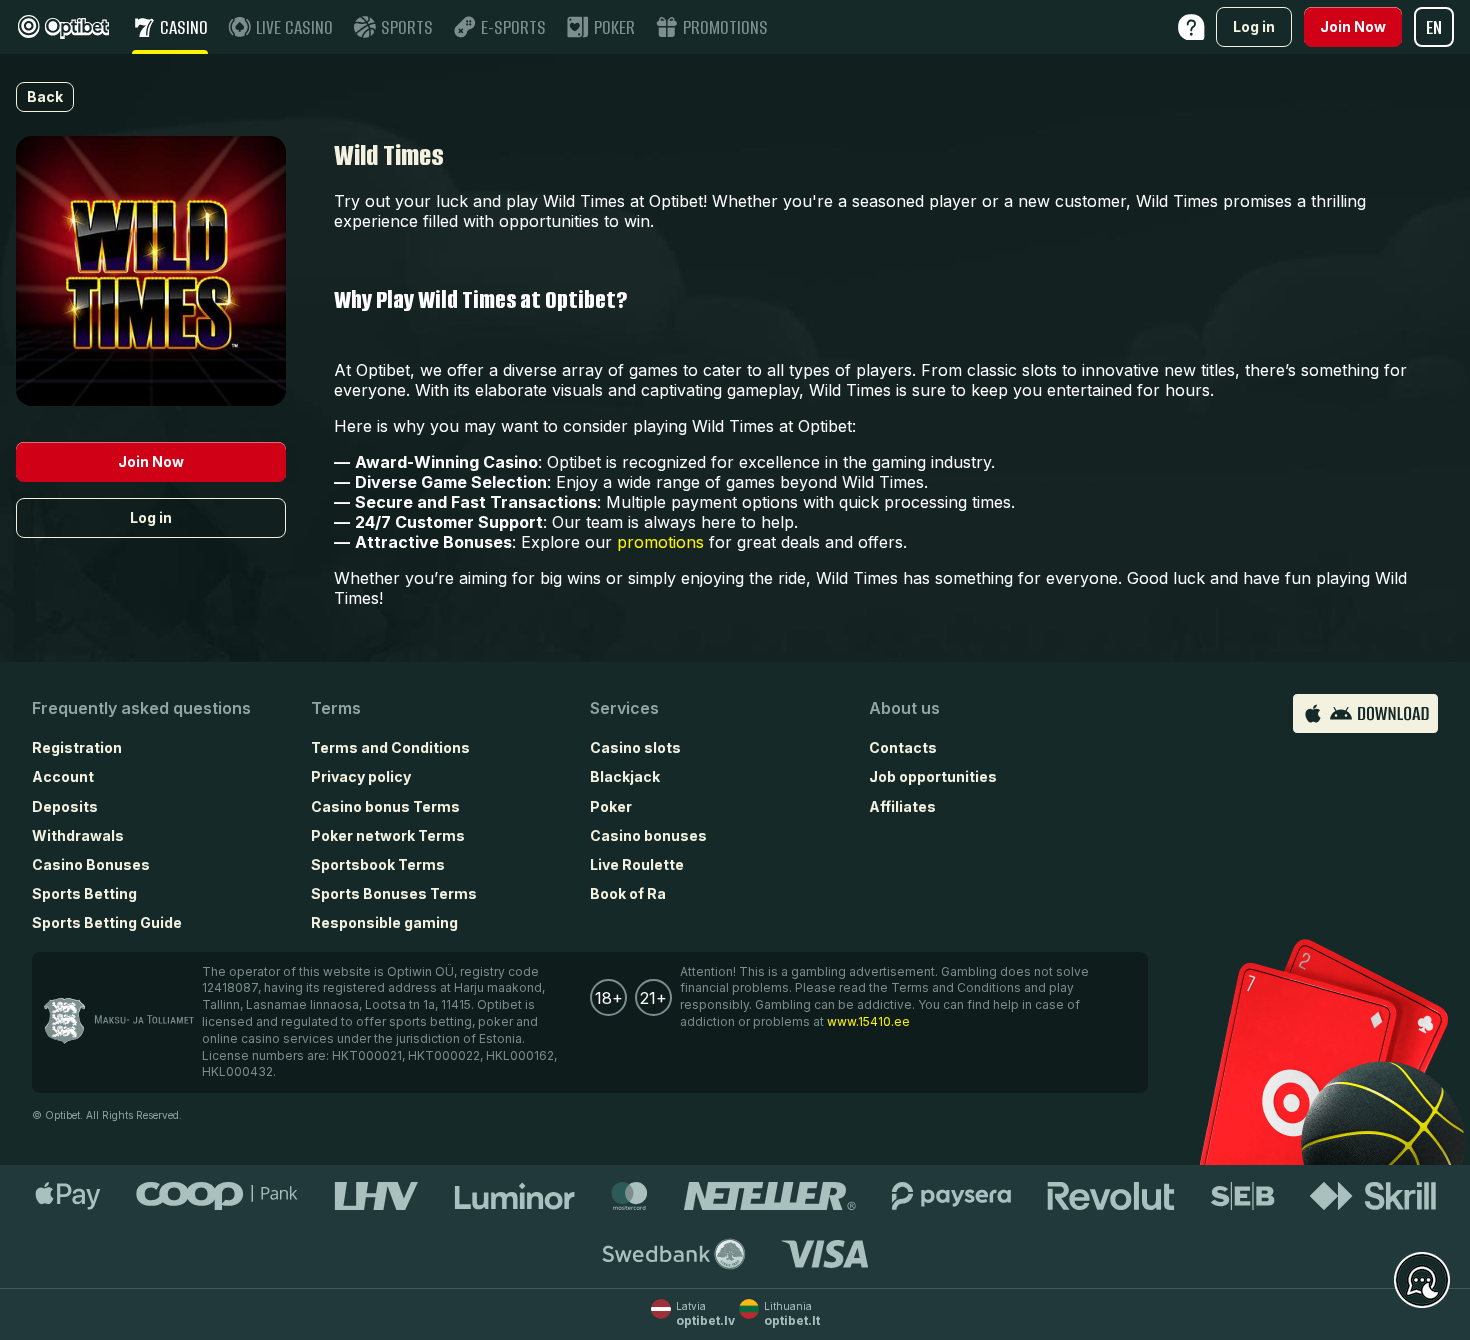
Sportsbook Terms (378, 864)
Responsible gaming (384, 922)
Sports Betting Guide (107, 922)
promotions (660, 542)
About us (904, 708)
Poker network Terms (388, 835)
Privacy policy (361, 776)
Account (63, 776)
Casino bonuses (648, 835)
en (1434, 27)
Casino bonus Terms (385, 806)
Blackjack (625, 776)
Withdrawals (78, 835)
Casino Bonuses (91, 864)
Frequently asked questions (141, 708)
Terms (336, 708)
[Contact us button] (1422, 1281)
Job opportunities (933, 776)
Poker (611, 806)
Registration (77, 747)
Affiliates (902, 806)
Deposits (65, 806)
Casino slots (635, 747)
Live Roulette (637, 864)
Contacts (903, 747)
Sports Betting (84, 893)
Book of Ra (628, 893)
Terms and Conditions (390, 747)
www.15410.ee (868, 1021)
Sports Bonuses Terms (394, 893)
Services (624, 708)
